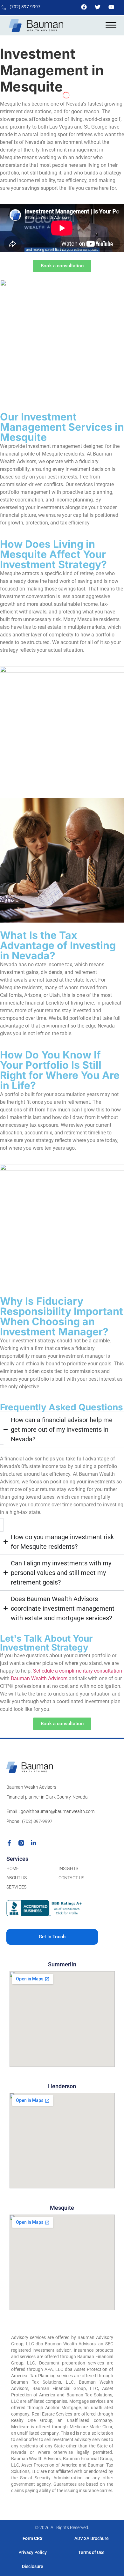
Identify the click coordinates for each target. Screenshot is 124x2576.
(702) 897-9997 (25, 7)
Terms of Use (91, 2552)
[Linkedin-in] (33, 1843)
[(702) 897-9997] (4, 8)
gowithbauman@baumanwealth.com (57, 1811)
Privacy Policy (33, 2552)
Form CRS (33, 2538)
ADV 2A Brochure (92, 2538)
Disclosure (33, 2566)
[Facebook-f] (9, 1843)
